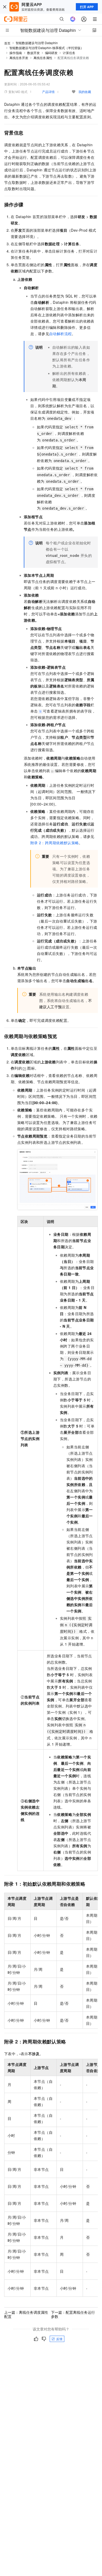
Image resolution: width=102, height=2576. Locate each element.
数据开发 (33, 53)
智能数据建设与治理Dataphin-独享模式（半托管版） (47, 48)
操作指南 (16, 53)
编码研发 (51, 53)
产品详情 (48, 92)
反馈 (59, 2339)
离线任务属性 (43, 58)
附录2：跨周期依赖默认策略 (55, 843)
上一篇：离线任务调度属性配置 (26, 2314)
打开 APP (87, 7)
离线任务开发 (19, 58)
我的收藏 (85, 92)
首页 (7, 43)
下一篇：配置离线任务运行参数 (73, 2314)
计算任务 (69, 53)
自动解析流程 (60, 334)
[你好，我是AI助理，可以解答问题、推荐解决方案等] (73, 19)
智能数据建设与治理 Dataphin (37, 43)
